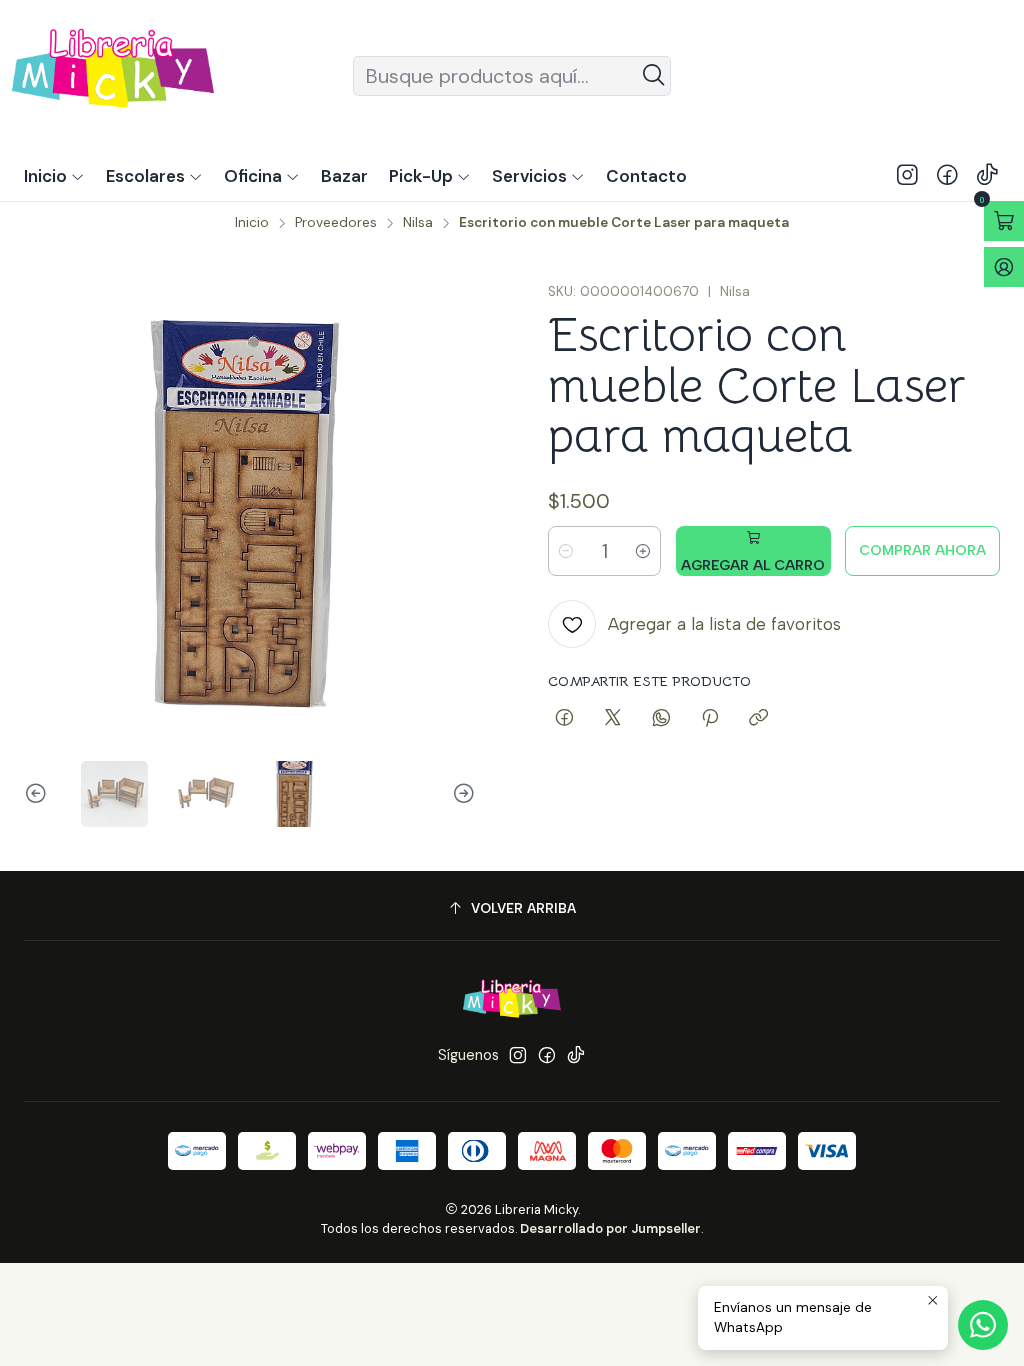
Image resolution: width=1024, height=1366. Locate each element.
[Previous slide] (39, 794)
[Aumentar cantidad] (643, 551)
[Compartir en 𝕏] (613, 719)
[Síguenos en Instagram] (907, 176)
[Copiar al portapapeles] (758, 719)
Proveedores (336, 223)
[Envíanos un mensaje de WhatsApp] (983, 1325)
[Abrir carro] (1004, 221)
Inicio (252, 223)
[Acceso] (1004, 267)
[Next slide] (461, 794)
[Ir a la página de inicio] (113, 75)
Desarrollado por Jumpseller (610, 1228)
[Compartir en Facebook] (564, 719)
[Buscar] (654, 76)
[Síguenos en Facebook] (947, 176)
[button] (430, 176)
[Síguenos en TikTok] (987, 176)
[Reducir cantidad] (566, 551)
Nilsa (418, 223)
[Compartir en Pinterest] (710, 719)
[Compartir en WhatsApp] (661, 719)
